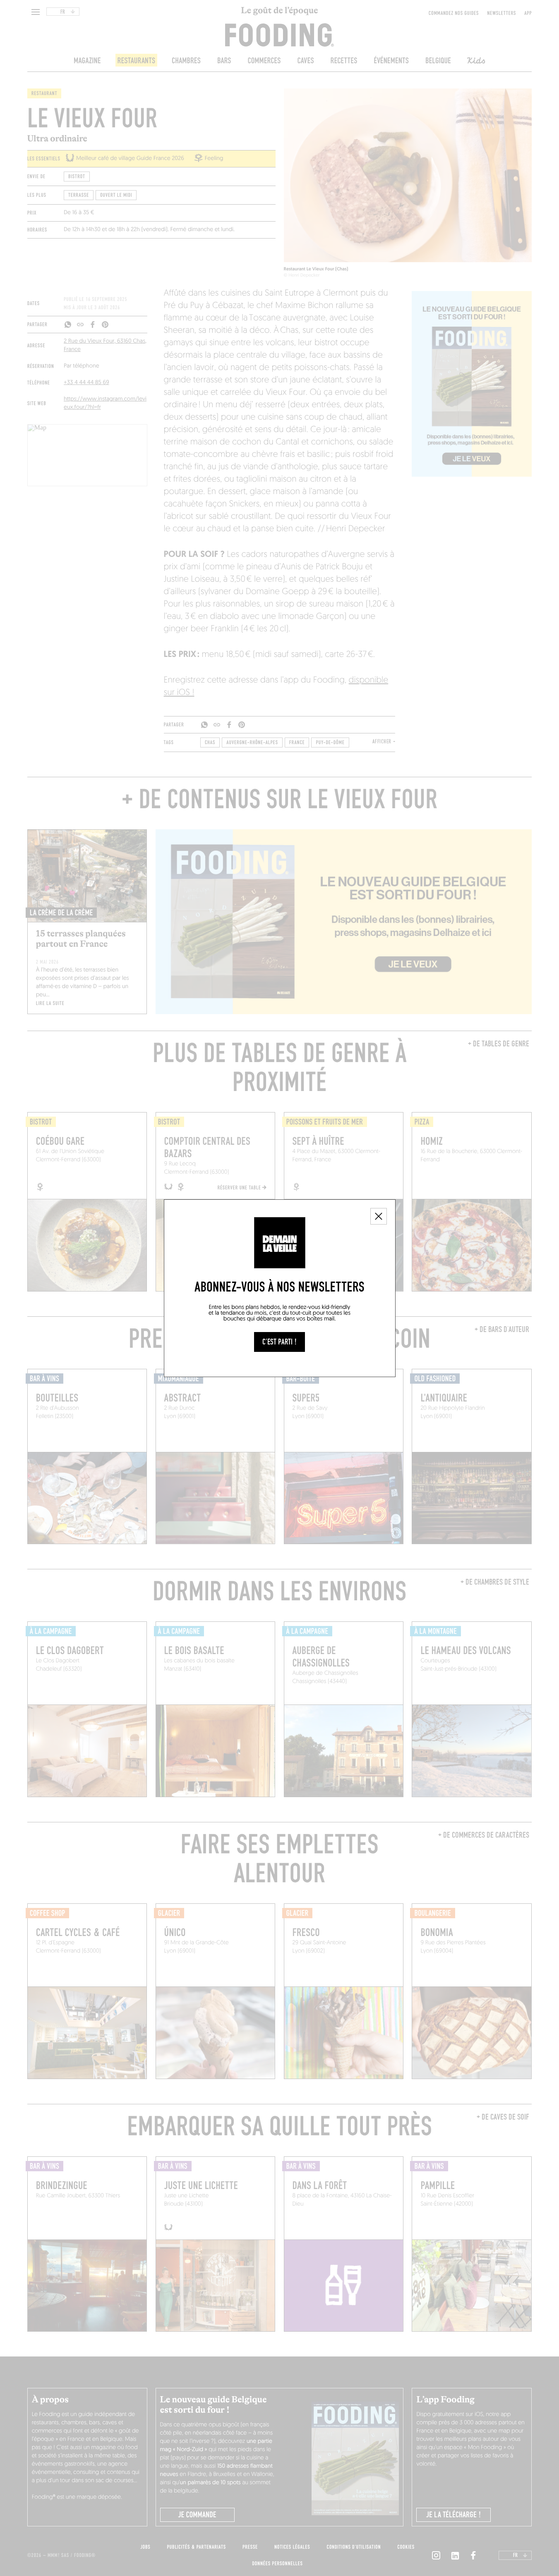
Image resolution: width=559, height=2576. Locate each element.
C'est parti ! (279, 1342)
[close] (379, 1216)
